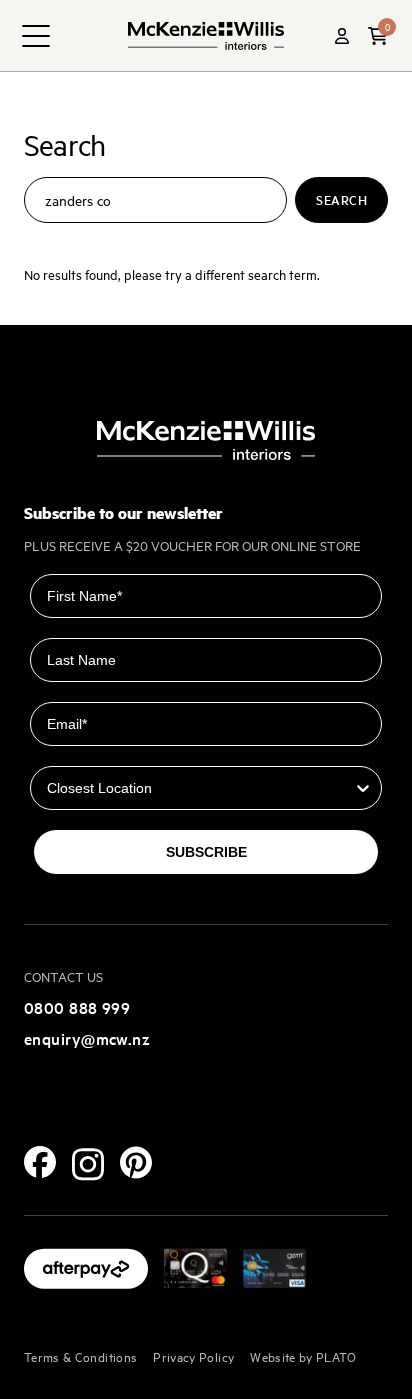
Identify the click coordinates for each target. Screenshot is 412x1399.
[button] (378, 36)
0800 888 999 (77, 1007)
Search (341, 199)
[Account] (342, 36)
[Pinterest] (136, 1162)
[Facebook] (40, 1162)
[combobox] (200, 788)
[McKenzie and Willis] (206, 35)
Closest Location (88, 752)
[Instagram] (88, 1164)
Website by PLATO (303, 1356)
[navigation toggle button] (36, 36)
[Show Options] (363, 788)
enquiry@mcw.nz (87, 1038)
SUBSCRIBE (206, 852)
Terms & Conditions (80, 1356)
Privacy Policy (193, 1356)
